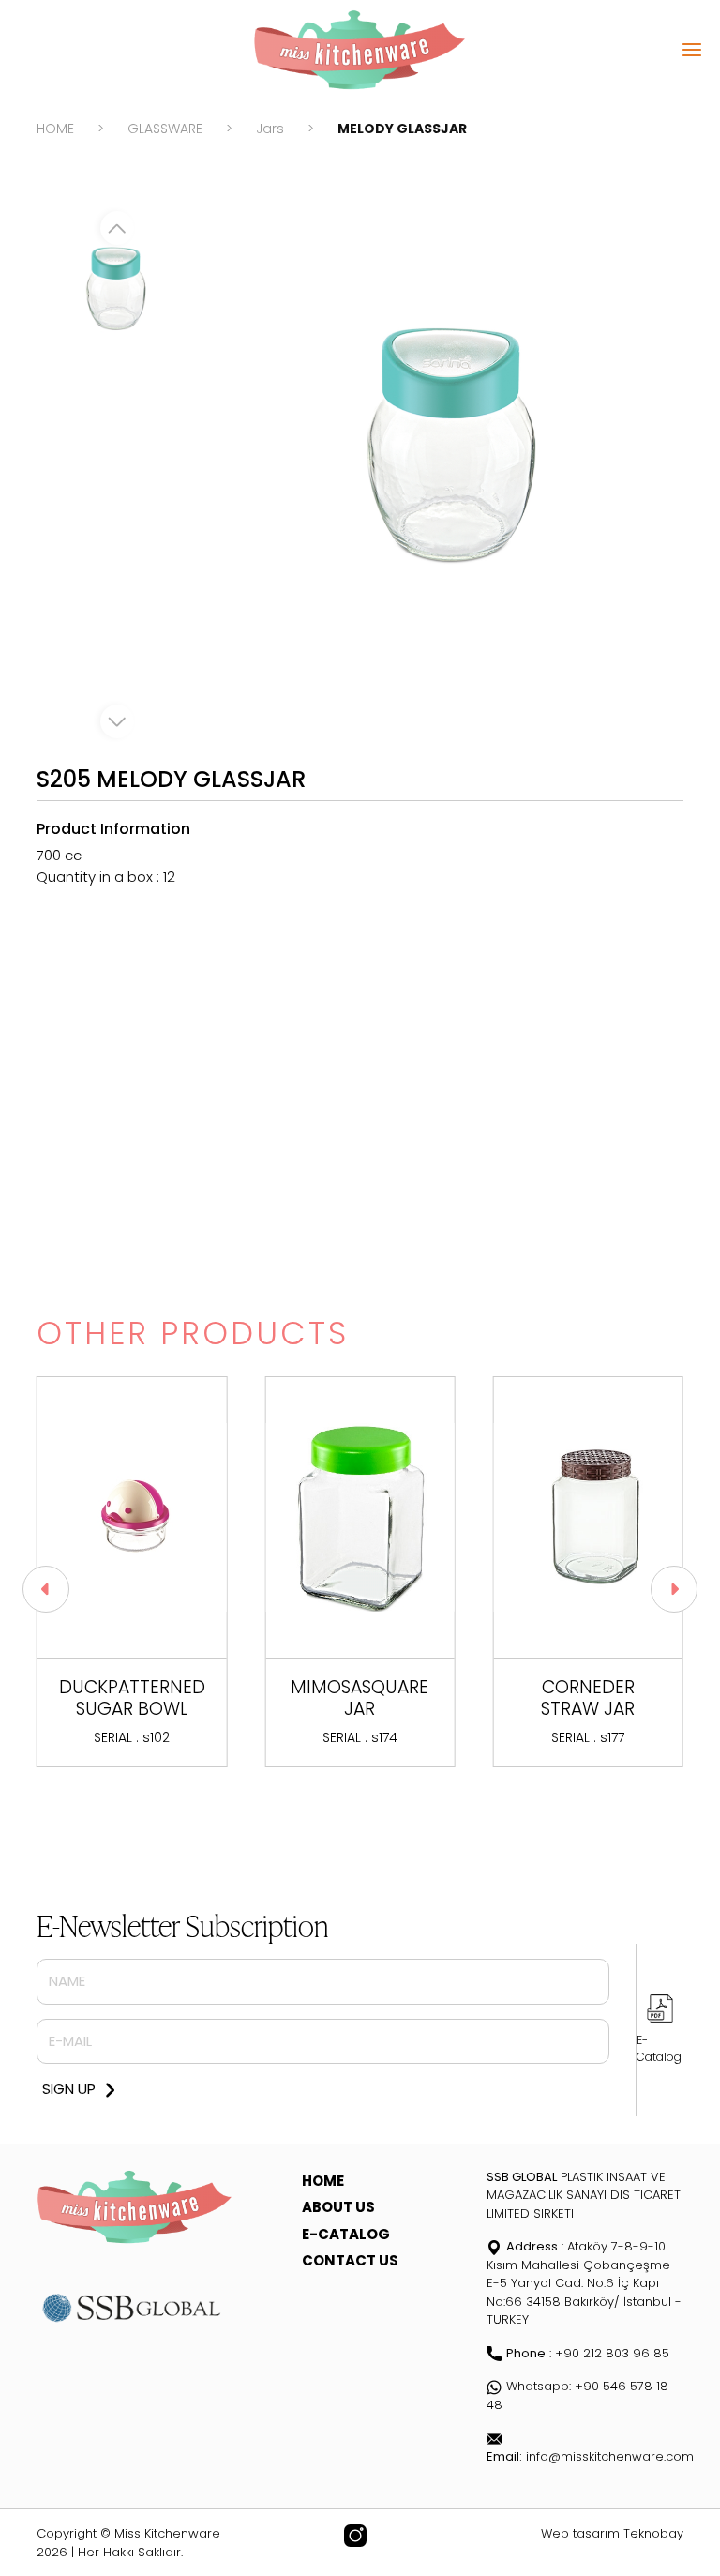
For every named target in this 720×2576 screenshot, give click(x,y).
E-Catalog (659, 2048)
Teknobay (653, 2533)
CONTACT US (350, 2260)
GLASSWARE (165, 129)
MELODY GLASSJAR (402, 129)
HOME (55, 129)
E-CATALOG (346, 2234)
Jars (270, 129)
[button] (46, 1589)
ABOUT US (338, 2207)
